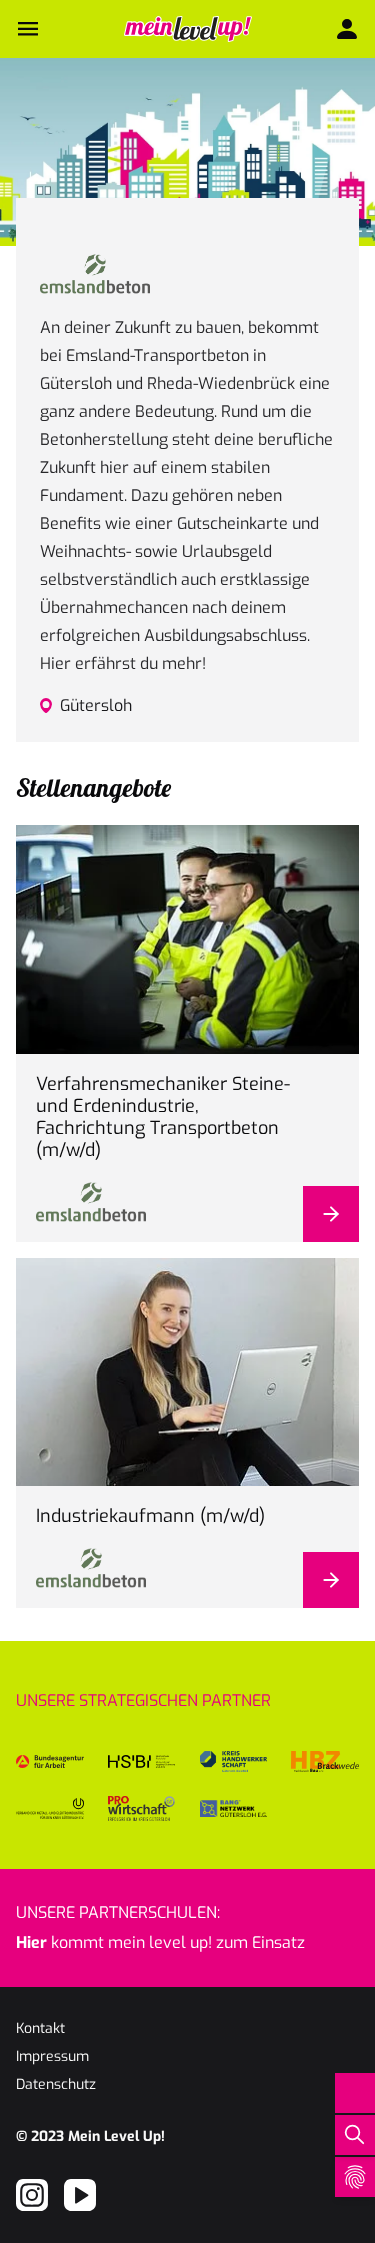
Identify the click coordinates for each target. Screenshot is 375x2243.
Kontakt (40, 2028)
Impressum (52, 2056)
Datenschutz (56, 2084)
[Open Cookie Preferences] (355, 2177)
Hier (31, 1942)
